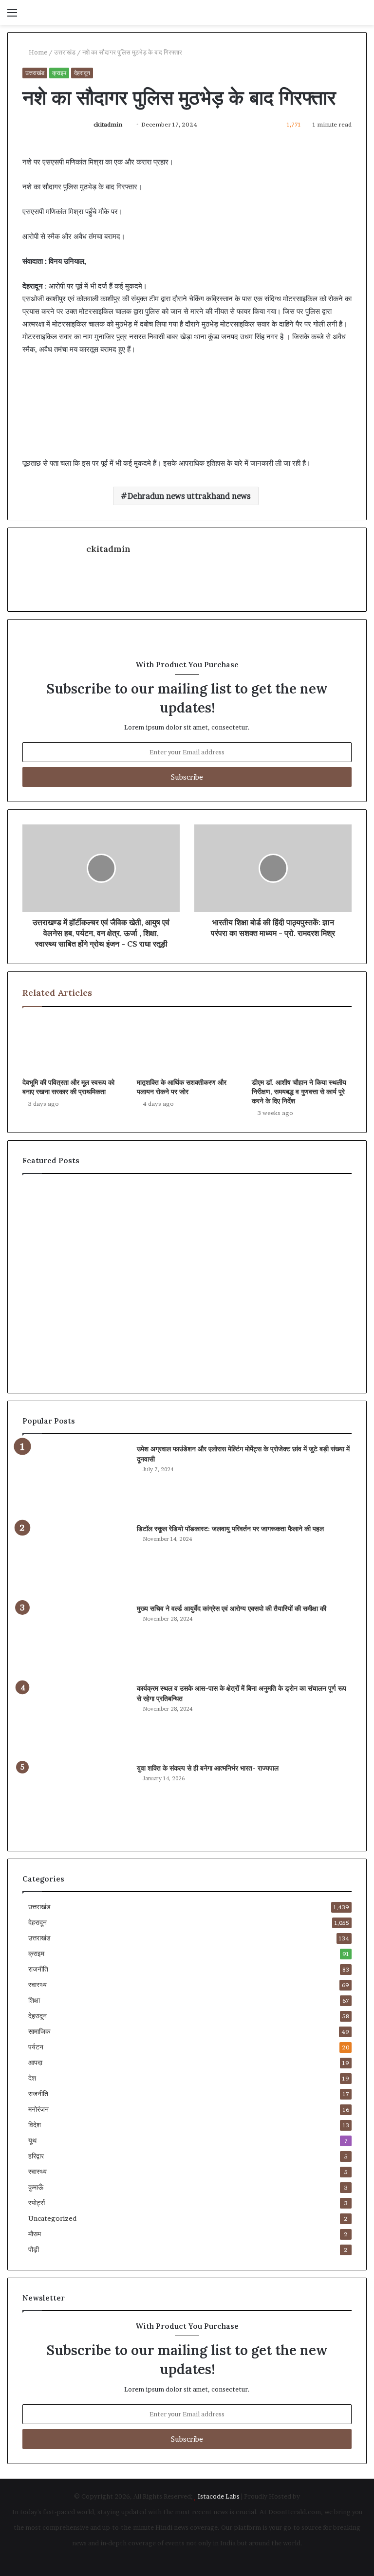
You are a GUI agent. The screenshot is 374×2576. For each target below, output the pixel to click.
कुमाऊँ (36, 2187)
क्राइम (59, 73)
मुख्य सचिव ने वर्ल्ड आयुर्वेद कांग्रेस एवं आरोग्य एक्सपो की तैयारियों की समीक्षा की (232, 1608)
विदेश (35, 2125)
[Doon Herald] (76, 12)
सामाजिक (39, 2031)
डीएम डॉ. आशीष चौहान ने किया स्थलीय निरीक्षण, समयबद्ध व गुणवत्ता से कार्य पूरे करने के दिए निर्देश (299, 1092)
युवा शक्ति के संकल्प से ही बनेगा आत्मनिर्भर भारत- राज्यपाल (208, 1768)
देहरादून (82, 73)
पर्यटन (36, 2047)
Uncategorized (52, 2218)
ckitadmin (108, 124)
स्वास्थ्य (37, 1985)
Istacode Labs (219, 2496)
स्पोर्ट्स (37, 2203)
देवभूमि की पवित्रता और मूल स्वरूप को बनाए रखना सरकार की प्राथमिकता (68, 1087)
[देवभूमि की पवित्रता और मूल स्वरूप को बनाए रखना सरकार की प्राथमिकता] (72, 1045)
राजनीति (38, 1969)
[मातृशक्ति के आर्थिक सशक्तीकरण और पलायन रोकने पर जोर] (187, 1045)
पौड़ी (34, 2249)
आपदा (35, 2063)
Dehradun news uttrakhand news (189, 496)
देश (32, 2078)
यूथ (32, 2140)
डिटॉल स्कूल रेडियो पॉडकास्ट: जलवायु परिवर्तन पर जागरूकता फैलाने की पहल (230, 1529)
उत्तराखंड (65, 52)
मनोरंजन (38, 2109)
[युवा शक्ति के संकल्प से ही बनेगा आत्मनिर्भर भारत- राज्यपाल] (76, 1800)
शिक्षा (34, 2000)
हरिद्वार (36, 2156)
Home (37, 52)
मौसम (35, 2234)
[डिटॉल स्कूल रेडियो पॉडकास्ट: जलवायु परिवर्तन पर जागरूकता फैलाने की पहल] (76, 1560)
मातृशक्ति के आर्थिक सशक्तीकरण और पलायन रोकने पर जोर (182, 1087)
